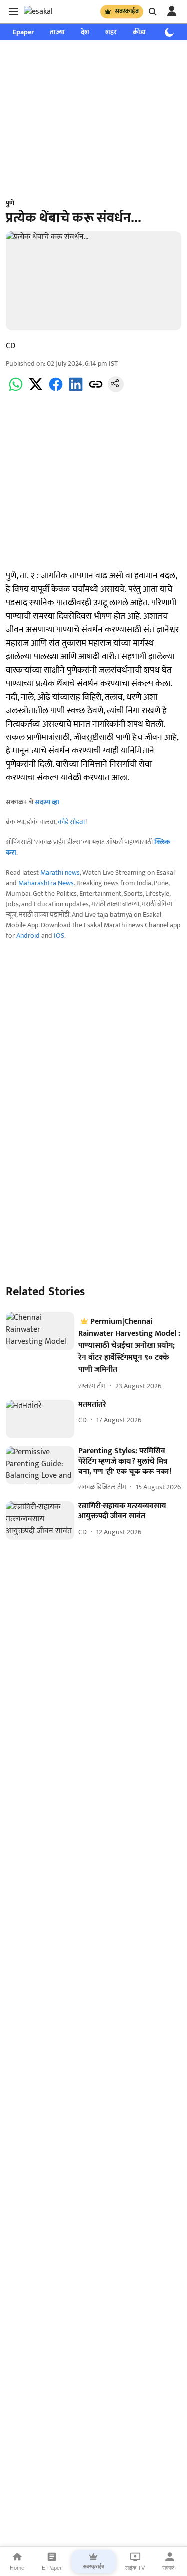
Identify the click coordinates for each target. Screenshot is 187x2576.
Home (17, 2568)
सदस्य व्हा (47, 802)
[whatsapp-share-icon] (16, 390)
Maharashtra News (46, 883)
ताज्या (57, 32)
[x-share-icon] (36, 390)
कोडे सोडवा (72, 822)
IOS (59, 935)
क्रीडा (139, 32)
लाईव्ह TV (135, 2568)
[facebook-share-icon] (56, 390)
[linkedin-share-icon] (76, 390)
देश (85, 32)
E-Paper (52, 2568)
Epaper (23, 32)
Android (28, 935)
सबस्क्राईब (127, 11)
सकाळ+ (170, 2568)
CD (11, 346)
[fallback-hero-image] (40, 1331)
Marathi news (60, 873)
